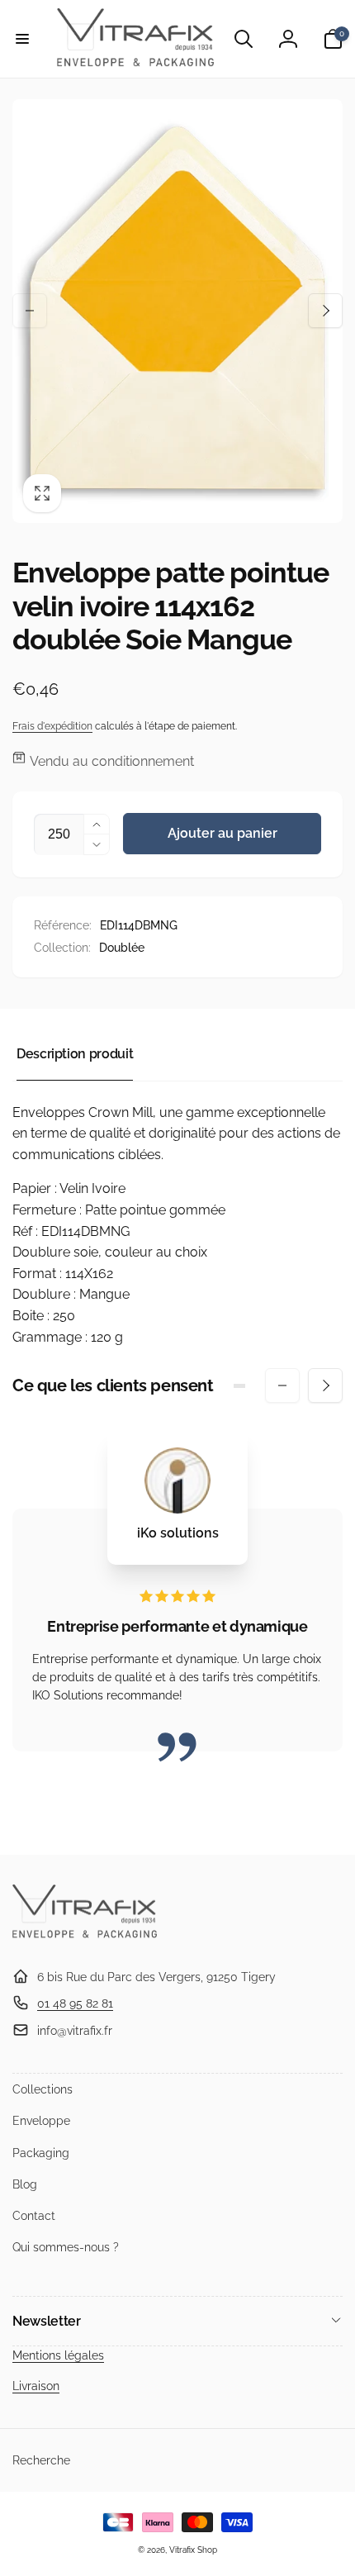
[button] (22, 39)
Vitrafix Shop (193, 2550)
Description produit (75, 1054)
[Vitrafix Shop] (85, 1936)
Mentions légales (58, 2355)
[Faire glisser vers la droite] (325, 311)
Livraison (36, 2386)
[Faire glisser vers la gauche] (30, 311)
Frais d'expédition (52, 726)
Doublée (122, 948)
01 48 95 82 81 (75, 2003)
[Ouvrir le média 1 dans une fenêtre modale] (177, 311)
